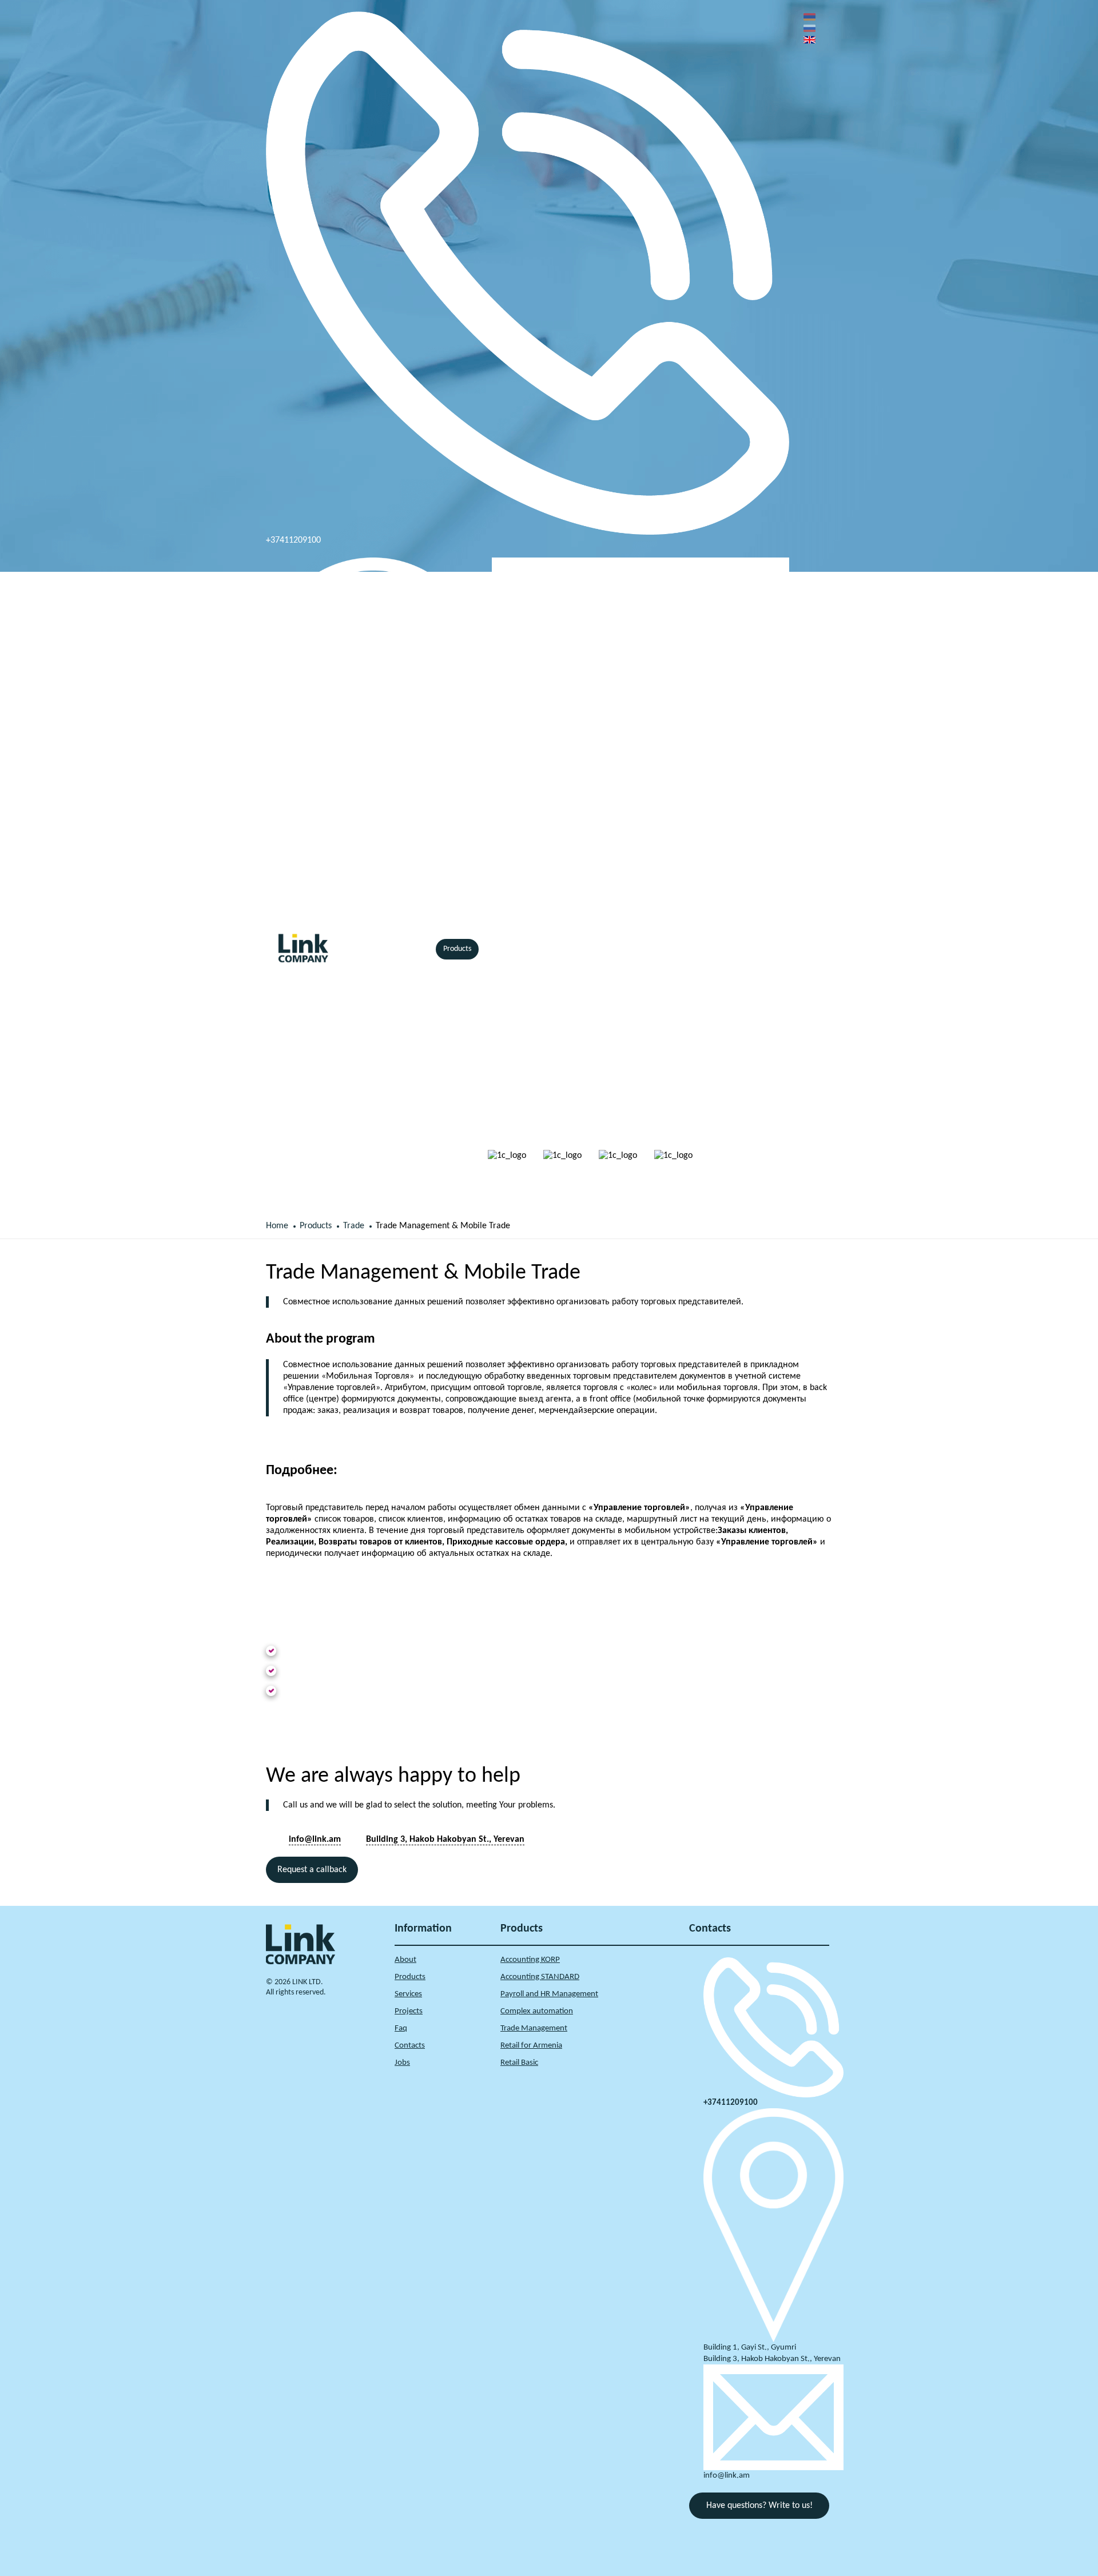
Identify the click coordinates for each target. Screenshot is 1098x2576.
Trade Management (534, 2028)
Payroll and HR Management (549, 1994)
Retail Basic (519, 2063)
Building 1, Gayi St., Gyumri (750, 2348)
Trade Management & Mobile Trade (443, 1226)
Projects (409, 2011)
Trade (354, 1226)
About (405, 1960)
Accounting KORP (530, 1960)
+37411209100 (293, 540)
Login (761, 949)
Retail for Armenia (531, 2046)
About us (409, 949)
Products (457, 949)
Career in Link (698, 949)
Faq (401, 2028)
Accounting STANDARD (540, 1977)
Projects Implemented (572, 949)
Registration (797, 949)
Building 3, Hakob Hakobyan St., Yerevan (340, 921)
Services (504, 949)
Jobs (402, 2063)
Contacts (642, 949)
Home (365, 949)
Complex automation (537, 2011)
